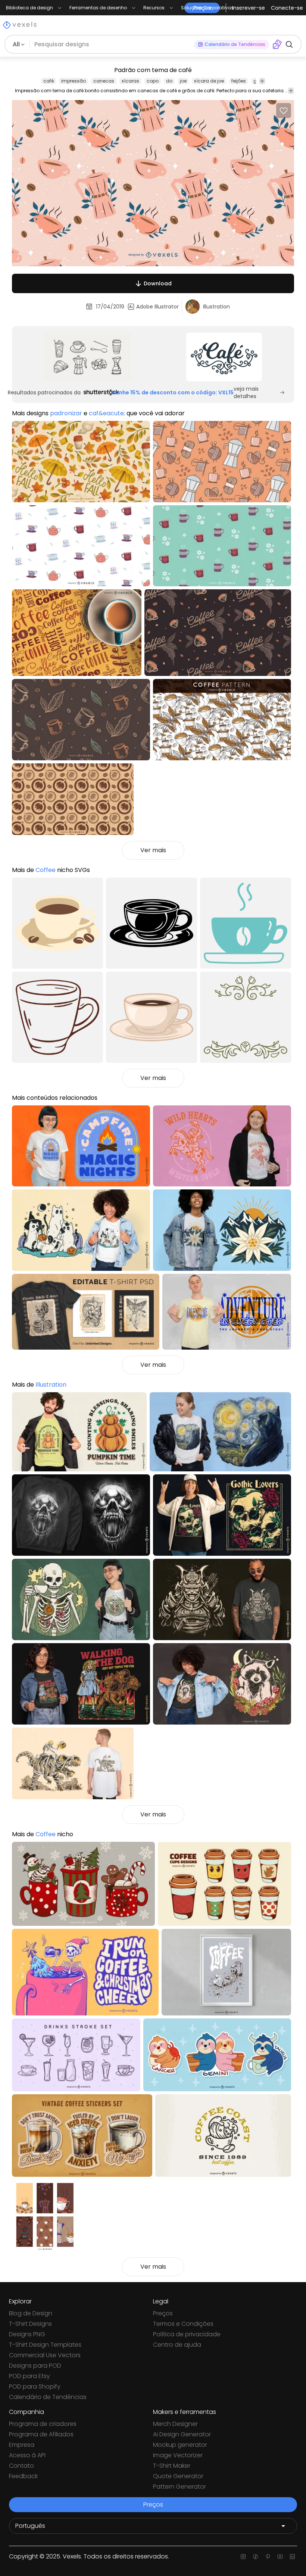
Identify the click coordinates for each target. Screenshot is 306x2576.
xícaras (130, 81)
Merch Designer (175, 2424)
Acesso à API (27, 2455)
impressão (74, 81)
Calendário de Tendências (48, 2397)
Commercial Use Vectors (45, 2355)
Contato (21, 2466)
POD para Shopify (35, 2386)
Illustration (51, 1385)
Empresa (22, 2445)
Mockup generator (180, 2445)
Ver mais (153, 850)
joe (183, 81)
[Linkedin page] (292, 2557)
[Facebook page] (255, 2557)
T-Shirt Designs (30, 2324)
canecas (104, 81)
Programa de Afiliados (41, 2434)
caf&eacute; (107, 413)
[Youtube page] (280, 2557)
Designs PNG (27, 2334)
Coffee (46, 870)
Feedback (23, 2476)
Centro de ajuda (177, 2345)
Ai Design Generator (182, 2434)
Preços (163, 2313)
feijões (239, 81)
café (49, 81)
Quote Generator (178, 2476)
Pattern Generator (179, 2487)
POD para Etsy (29, 2376)
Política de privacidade (187, 2334)
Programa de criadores (43, 2424)
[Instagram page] (243, 2557)
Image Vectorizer (178, 2455)
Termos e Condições (183, 2324)
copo (153, 81)
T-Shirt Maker (172, 2466)
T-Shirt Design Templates (45, 2345)
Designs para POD (35, 2366)
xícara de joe (209, 81)
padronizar (66, 413)
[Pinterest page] (268, 2557)
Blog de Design (31, 2313)
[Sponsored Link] (88, 357)
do (169, 81)
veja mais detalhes (246, 392)
